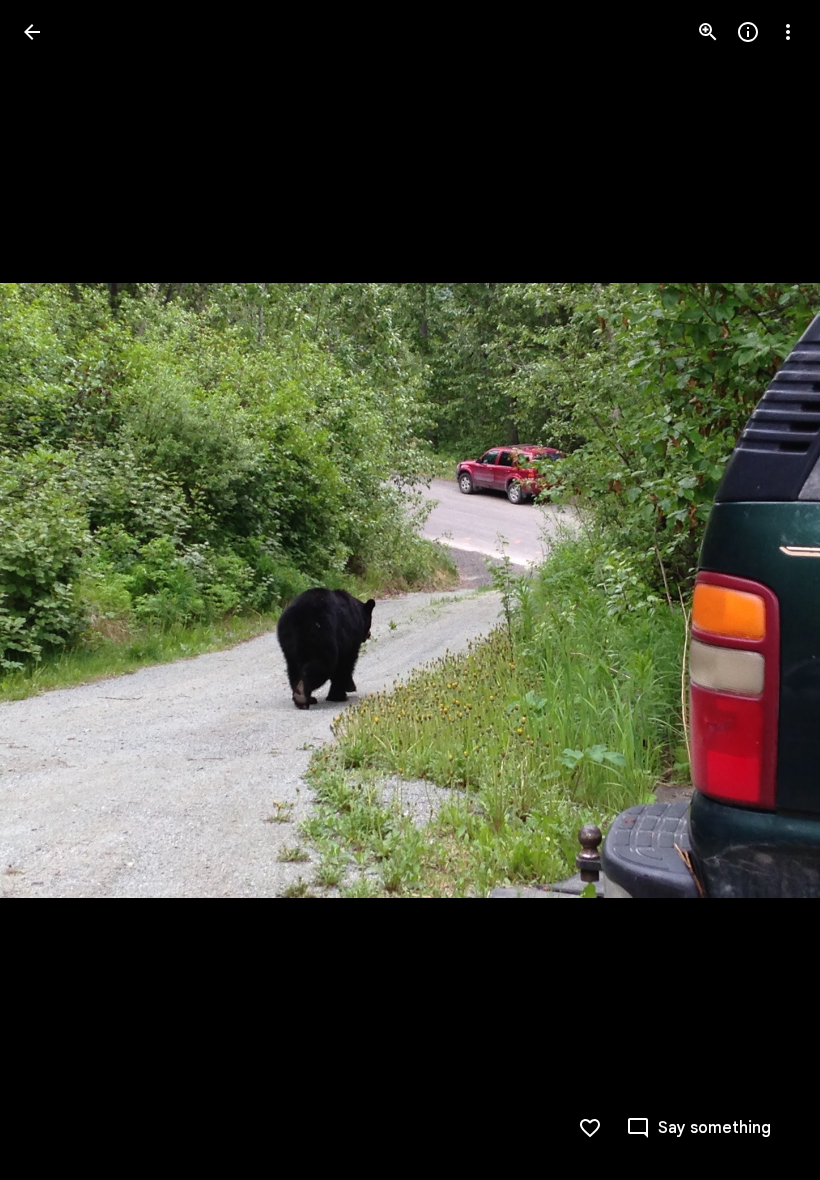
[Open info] (748, 32)
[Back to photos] (32, 32)
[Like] (590, 1128)
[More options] (788, 32)
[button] (56, 590)
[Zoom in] (708, 32)
